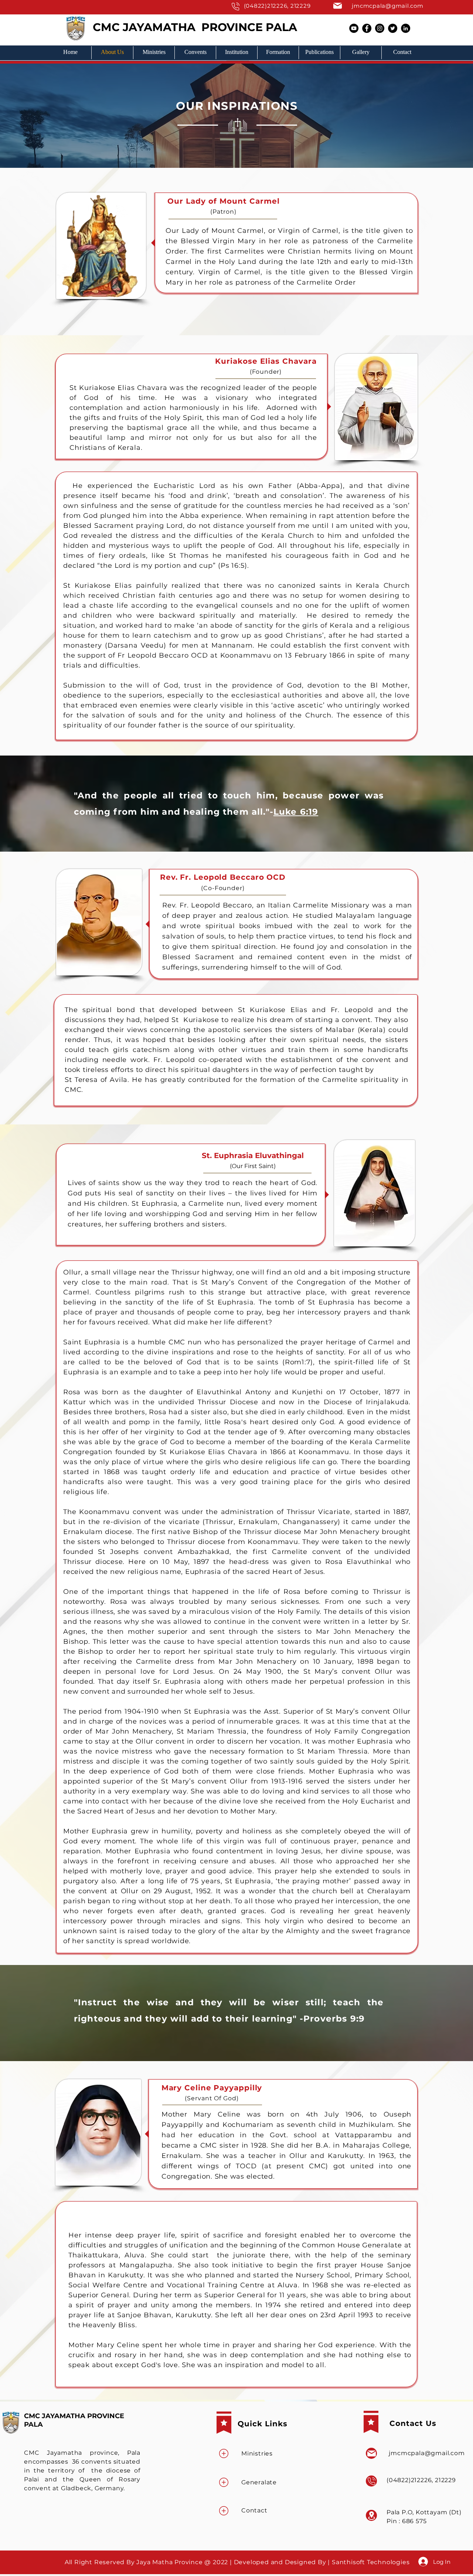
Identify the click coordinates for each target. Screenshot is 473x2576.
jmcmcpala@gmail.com (387, 6)
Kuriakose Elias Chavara (266, 361)
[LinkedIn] (406, 28)
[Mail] (235, 6)
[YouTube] (354, 28)
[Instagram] (380, 28)
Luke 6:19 (296, 812)
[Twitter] (393, 28)
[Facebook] (367, 28)
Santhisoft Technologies (372, 2562)
